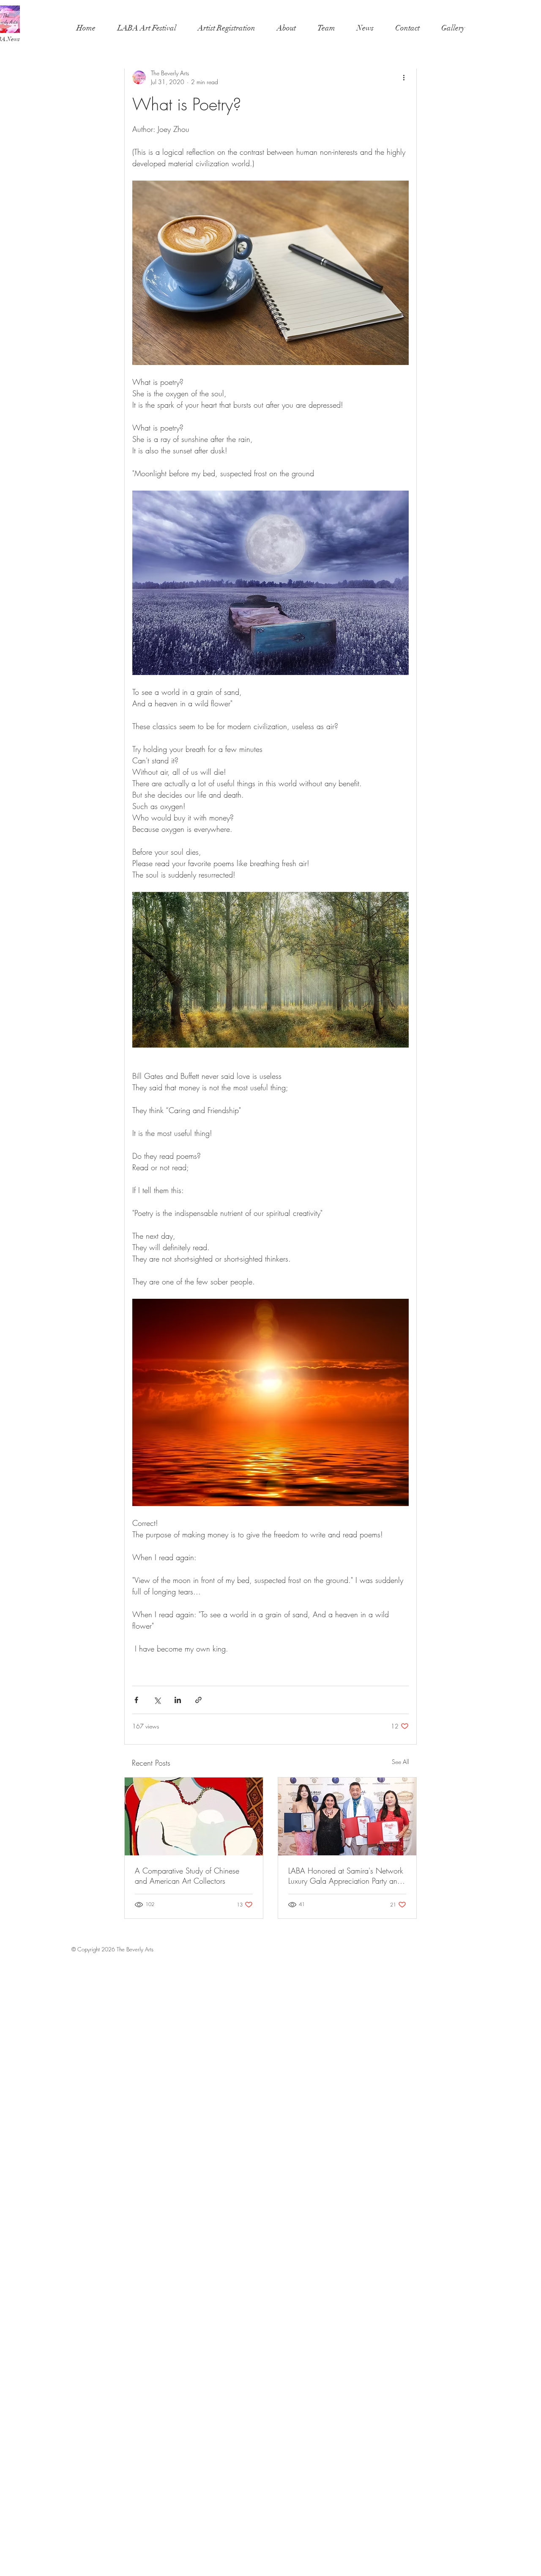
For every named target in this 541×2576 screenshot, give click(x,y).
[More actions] (404, 77)
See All (400, 1762)
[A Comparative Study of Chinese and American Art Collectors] (194, 1816)
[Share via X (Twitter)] (157, 1700)
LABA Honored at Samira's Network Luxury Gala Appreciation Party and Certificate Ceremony (346, 1876)
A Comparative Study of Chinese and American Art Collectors (187, 1876)
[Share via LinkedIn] (178, 1700)
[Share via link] (198, 1700)
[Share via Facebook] (136, 1700)
